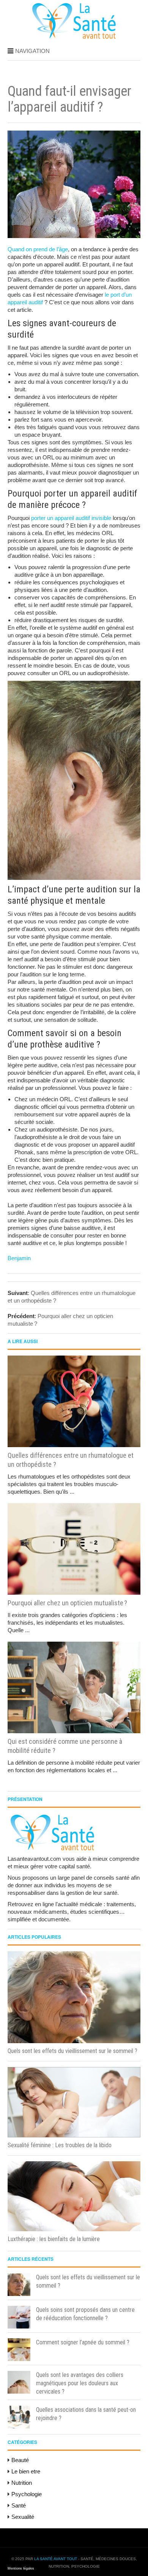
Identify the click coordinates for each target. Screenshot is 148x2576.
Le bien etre (26, 2471)
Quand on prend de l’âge (38, 249)
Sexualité (23, 2517)
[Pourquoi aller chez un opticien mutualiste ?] (74, 1549)
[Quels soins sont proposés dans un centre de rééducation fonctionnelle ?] (19, 2317)
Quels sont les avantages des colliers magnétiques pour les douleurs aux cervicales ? (80, 2383)
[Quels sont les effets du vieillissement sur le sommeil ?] (74, 1997)
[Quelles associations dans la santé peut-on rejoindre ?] (19, 2417)
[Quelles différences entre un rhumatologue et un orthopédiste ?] (74, 1401)
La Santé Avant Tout (56, 2559)
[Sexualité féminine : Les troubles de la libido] (74, 2102)
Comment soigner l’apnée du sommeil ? (83, 2342)
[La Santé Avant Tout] (74, 37)
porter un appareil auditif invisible (71, 518)
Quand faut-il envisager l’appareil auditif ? (69, 99)
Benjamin (19, 1258)
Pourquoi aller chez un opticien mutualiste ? (67, 1603)
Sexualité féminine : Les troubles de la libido (60, 2145)
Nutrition (22, 2483)
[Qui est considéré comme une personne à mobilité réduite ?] (74, 1687)
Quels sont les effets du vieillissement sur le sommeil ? (72, 2051)
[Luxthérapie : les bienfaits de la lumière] (74, 2196)
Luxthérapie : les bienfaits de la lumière (54, 2239)
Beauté (20, 2460)
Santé (19, 2505)
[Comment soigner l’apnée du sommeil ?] (19, 2350)
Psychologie (27, 2494)
